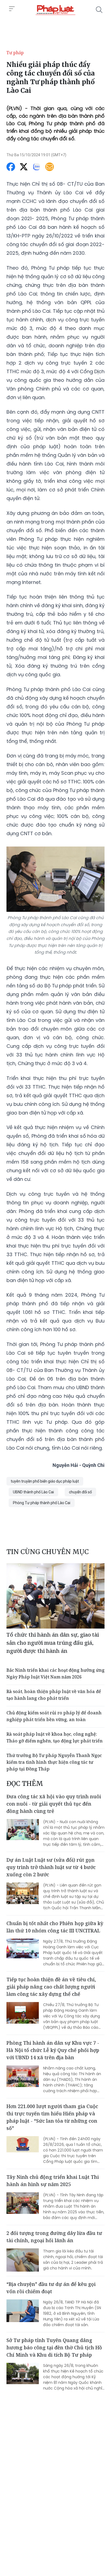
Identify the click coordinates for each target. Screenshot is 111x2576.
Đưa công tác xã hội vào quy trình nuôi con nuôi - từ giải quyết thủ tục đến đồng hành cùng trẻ (54, 1804)
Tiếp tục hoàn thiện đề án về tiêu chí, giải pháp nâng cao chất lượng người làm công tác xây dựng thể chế (51, 1987)
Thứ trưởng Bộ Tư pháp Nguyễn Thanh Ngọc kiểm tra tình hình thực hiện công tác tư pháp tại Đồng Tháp (54, 1762)
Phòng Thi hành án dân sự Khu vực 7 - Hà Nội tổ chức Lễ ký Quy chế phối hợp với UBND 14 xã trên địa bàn (53, 2050)
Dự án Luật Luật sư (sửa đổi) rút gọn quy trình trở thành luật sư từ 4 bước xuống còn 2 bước (51, 1867)
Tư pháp (15, 53)
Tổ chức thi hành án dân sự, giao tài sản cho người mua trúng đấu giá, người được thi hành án (53, 1643)
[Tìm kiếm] (99, 10)
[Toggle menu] (12, 9)
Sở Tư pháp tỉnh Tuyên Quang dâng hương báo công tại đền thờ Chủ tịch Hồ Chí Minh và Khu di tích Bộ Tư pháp (54, 2347)
